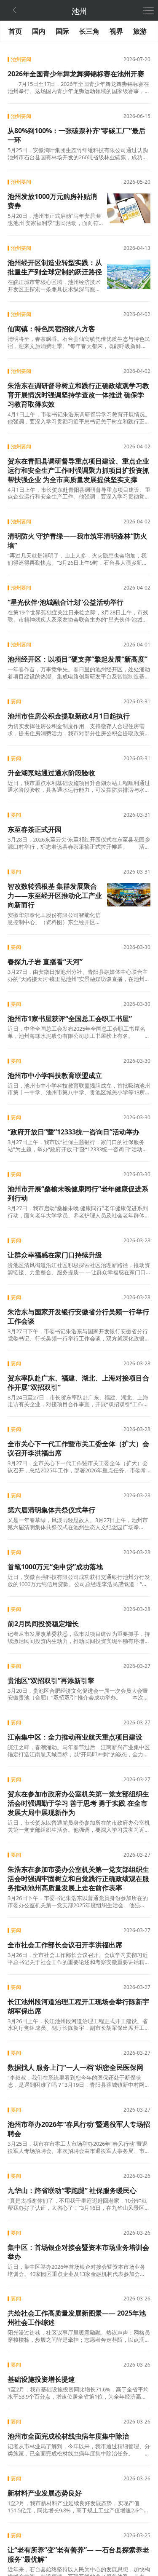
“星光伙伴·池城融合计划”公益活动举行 (66, 602)
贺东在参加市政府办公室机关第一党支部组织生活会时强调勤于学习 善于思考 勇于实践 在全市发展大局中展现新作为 (78, 1803)
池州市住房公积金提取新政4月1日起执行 (69, 716)
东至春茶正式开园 (35, 829)
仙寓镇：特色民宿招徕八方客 (51, 329)
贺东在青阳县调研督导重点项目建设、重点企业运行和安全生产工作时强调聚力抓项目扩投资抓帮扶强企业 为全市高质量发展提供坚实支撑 (78, 470)
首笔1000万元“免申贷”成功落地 (55, 1567)
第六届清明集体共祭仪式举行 (51, 1510)
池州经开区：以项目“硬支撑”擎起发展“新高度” (78, 659)
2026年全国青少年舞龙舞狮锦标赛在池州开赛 (76, 74)
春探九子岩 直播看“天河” (45, 962)
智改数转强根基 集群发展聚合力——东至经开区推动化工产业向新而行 (55, 895)
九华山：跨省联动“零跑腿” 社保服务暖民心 (72, 2190)
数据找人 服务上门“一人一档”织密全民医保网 (75, 2067)
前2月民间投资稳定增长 (43, 1624)
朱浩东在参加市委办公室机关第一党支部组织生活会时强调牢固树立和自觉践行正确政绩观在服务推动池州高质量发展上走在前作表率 (78, 1879)
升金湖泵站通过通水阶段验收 (51, 773)
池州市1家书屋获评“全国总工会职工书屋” (70, 1019)
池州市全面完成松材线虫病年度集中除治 (68, 2436)
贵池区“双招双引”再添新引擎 (51, 1681)
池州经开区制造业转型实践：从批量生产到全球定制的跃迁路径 (55, 267)
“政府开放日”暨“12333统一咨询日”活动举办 (74, 1132)
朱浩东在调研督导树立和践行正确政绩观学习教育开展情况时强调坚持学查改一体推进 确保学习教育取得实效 (78, 395)
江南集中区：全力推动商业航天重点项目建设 (75, 1737)
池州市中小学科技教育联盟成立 (55, 1075)
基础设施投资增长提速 (41, 2379)
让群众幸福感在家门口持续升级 (55, 1255)
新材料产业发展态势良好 (45, 2493)
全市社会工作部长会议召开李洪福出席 (65, 1945)
